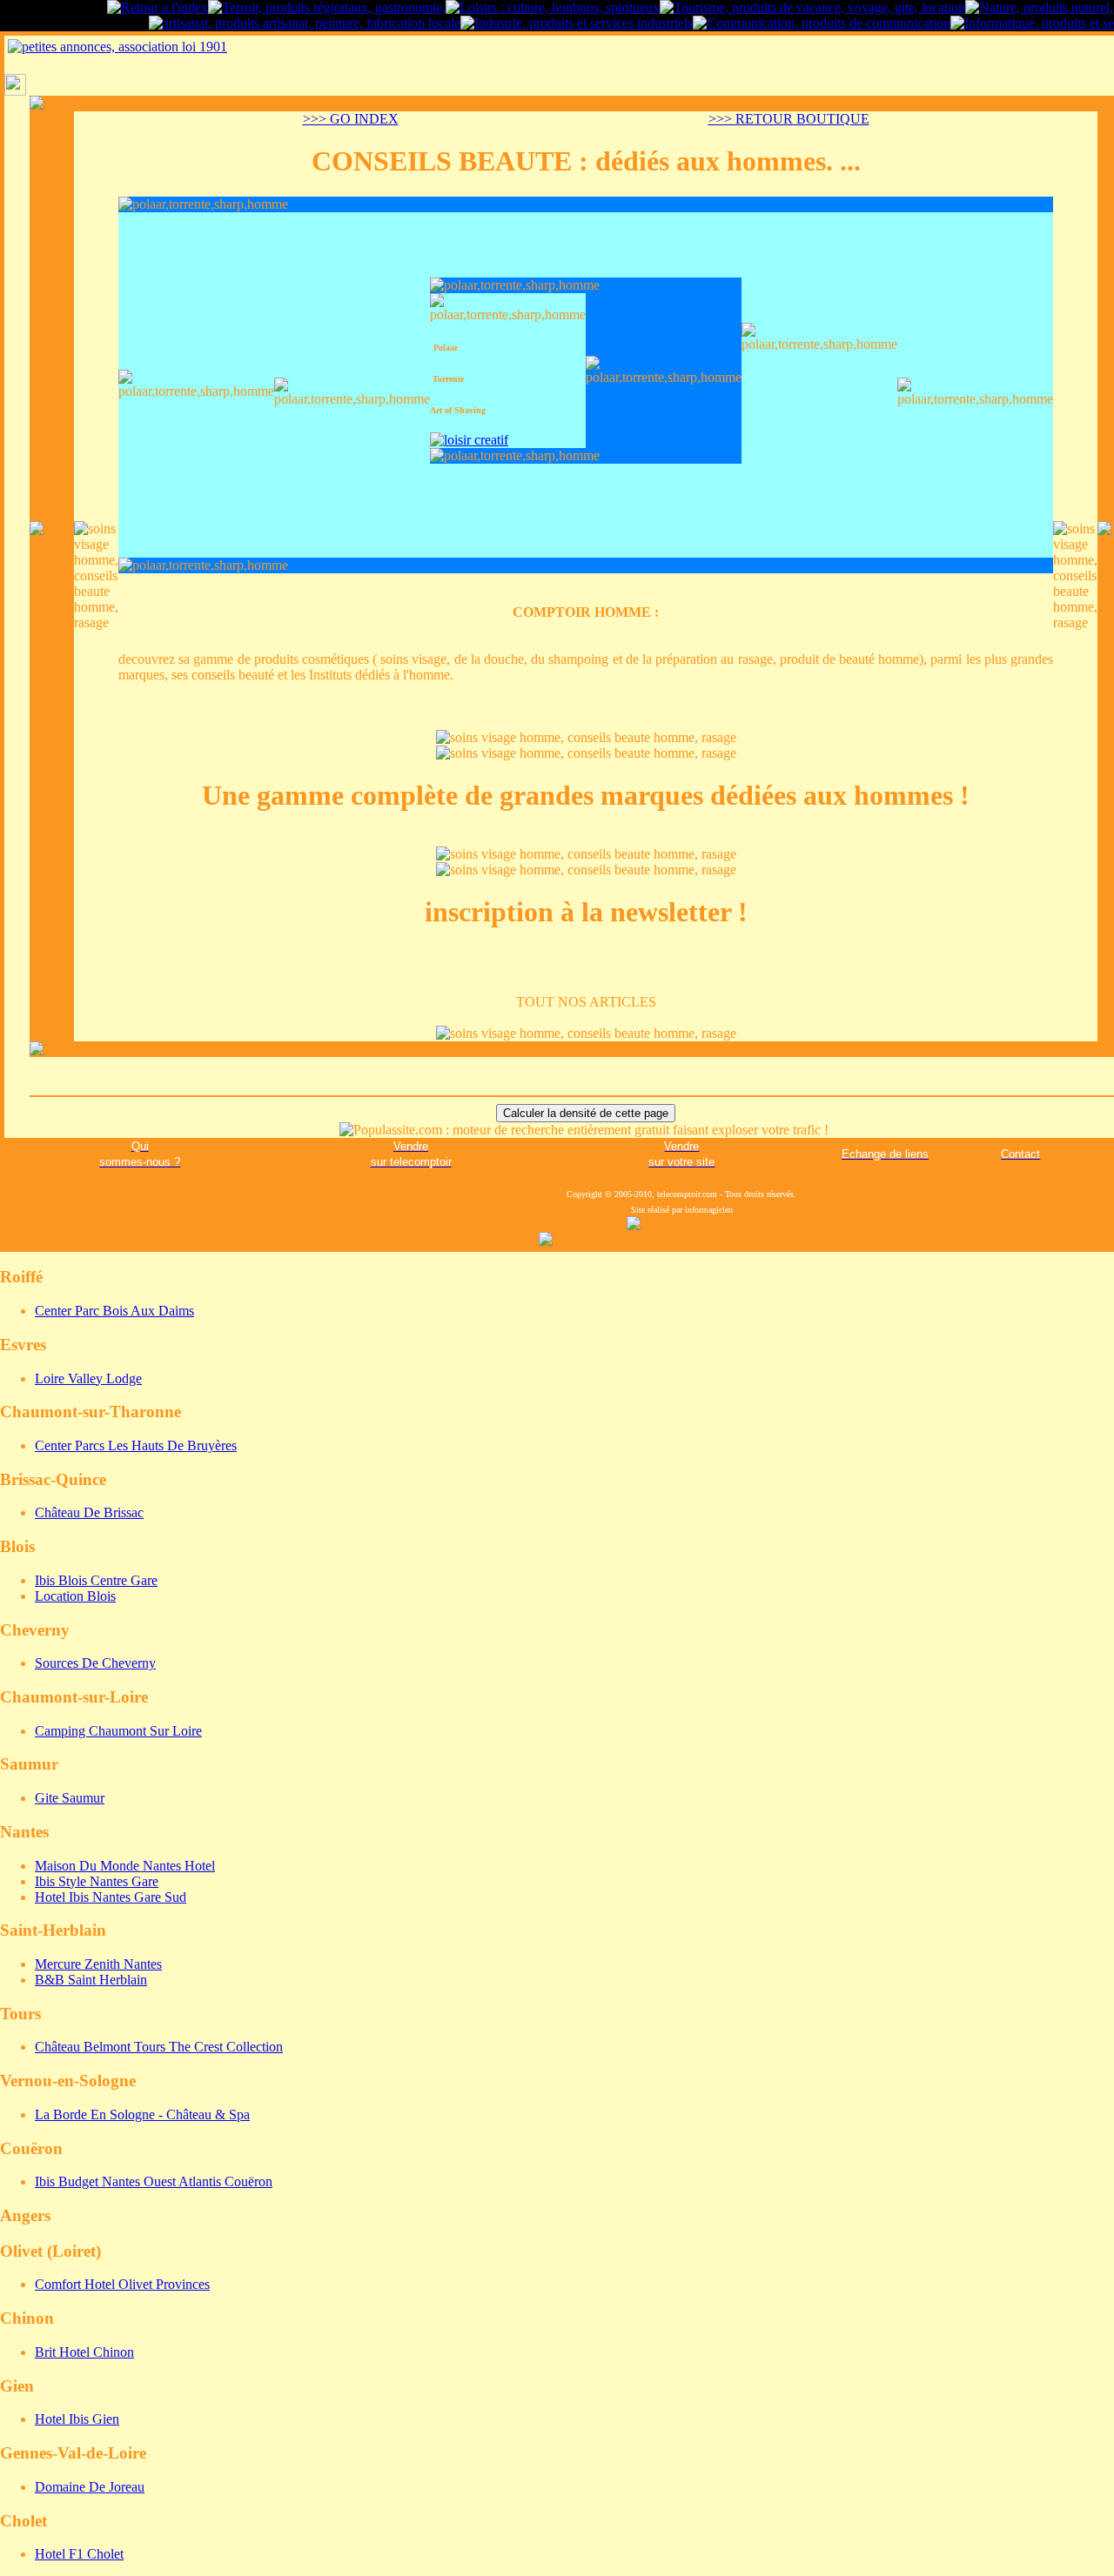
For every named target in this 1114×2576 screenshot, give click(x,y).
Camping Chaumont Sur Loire (118, 1731)
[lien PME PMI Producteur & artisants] (158, 7)
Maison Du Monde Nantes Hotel (125, 1866)
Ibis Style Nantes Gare (97, 1881)
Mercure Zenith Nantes (98, 1964)
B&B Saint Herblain (91, 1980)
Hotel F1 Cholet (79, 2554)
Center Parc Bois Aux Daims (114, 1311)
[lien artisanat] (305, 23)
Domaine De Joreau (90, 2487)
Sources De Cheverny (95, 1663)
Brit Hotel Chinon (84, 2352)
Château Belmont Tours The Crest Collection (159, 2047)
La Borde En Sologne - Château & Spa (142, 2114)
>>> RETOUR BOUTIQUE (789, 119)
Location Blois (75, 1596)
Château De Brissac (89, 1512)
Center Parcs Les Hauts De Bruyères (136, 1445)
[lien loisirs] (553, 7)
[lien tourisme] (812, 7)
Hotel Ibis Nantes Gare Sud (111, 1897)
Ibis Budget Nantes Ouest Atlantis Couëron (154, 2181)
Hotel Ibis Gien (77, 2419)
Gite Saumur (70, 1798)
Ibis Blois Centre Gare (96, 1580)
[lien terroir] (327, 7)
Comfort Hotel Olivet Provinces (122, 2284)
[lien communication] (822, 23)
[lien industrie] (577, 23)
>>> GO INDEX (351, 119)
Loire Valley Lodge (88, 1378)
